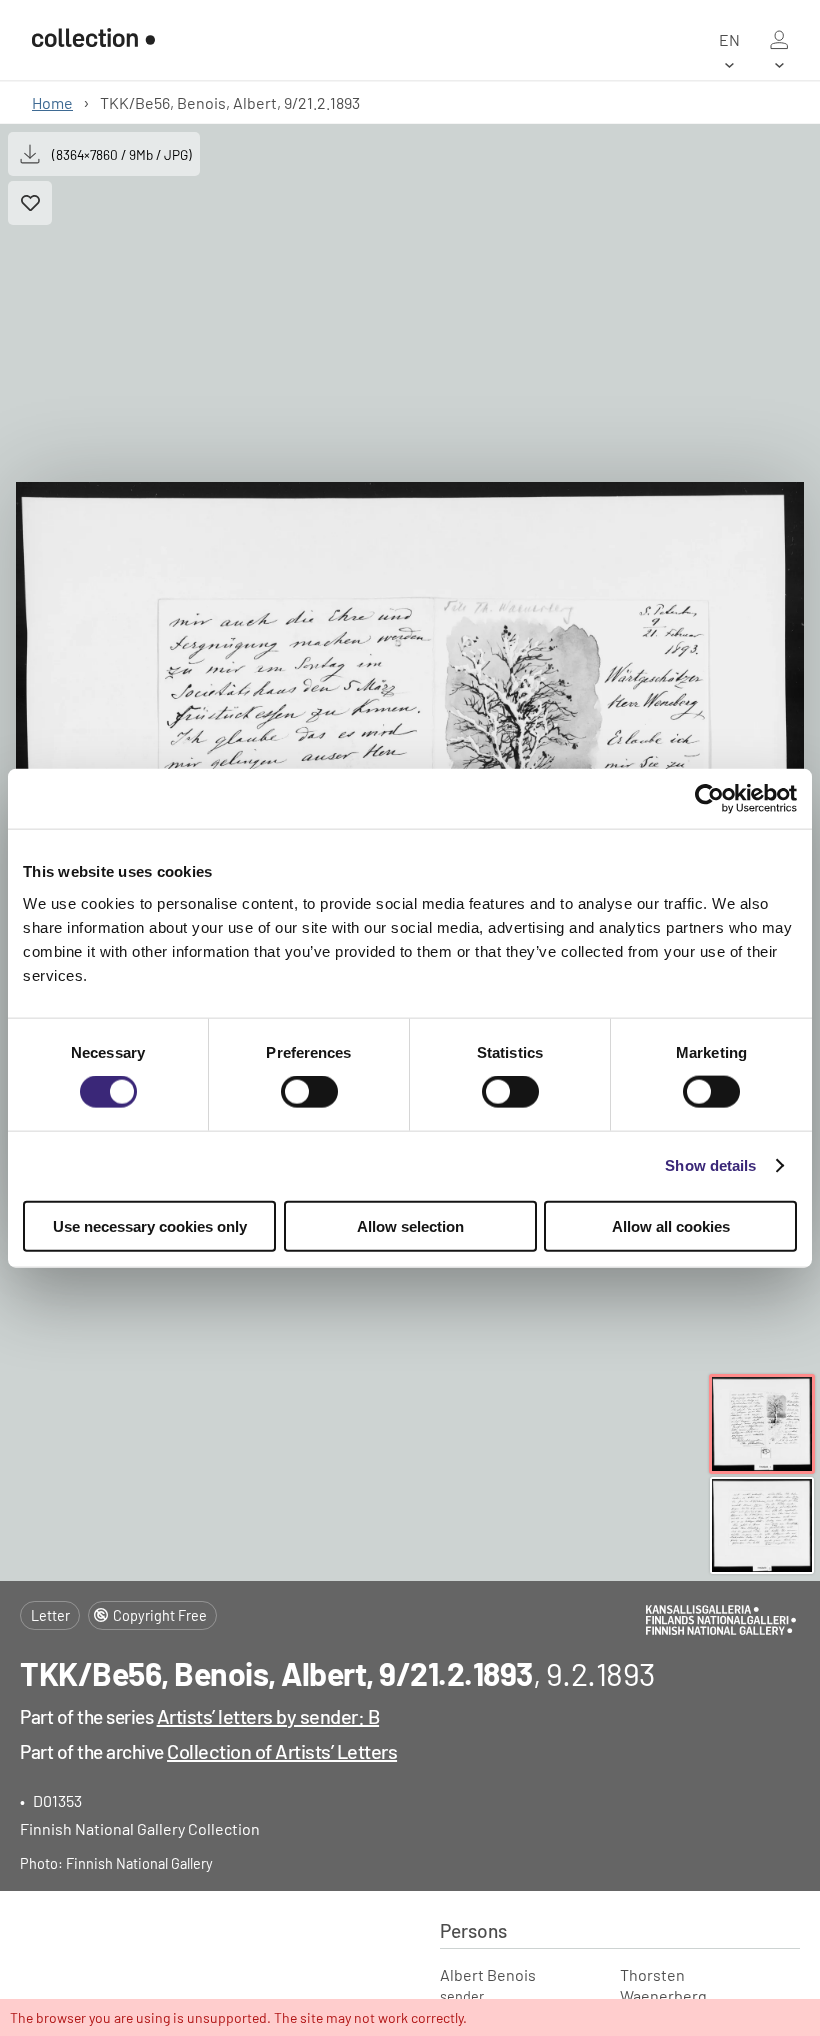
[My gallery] (779, 40)
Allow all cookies (671, 1225)
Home (52, 102)
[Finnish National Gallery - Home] (93, 39)
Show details (710, 1165)
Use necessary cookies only (150, 1225)
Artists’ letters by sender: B (268, 1716)
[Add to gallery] (30, 203)
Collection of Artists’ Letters (282, 1751)
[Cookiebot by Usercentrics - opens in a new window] (709, 799)
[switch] (309, 1092)
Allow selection (410, 1225)
